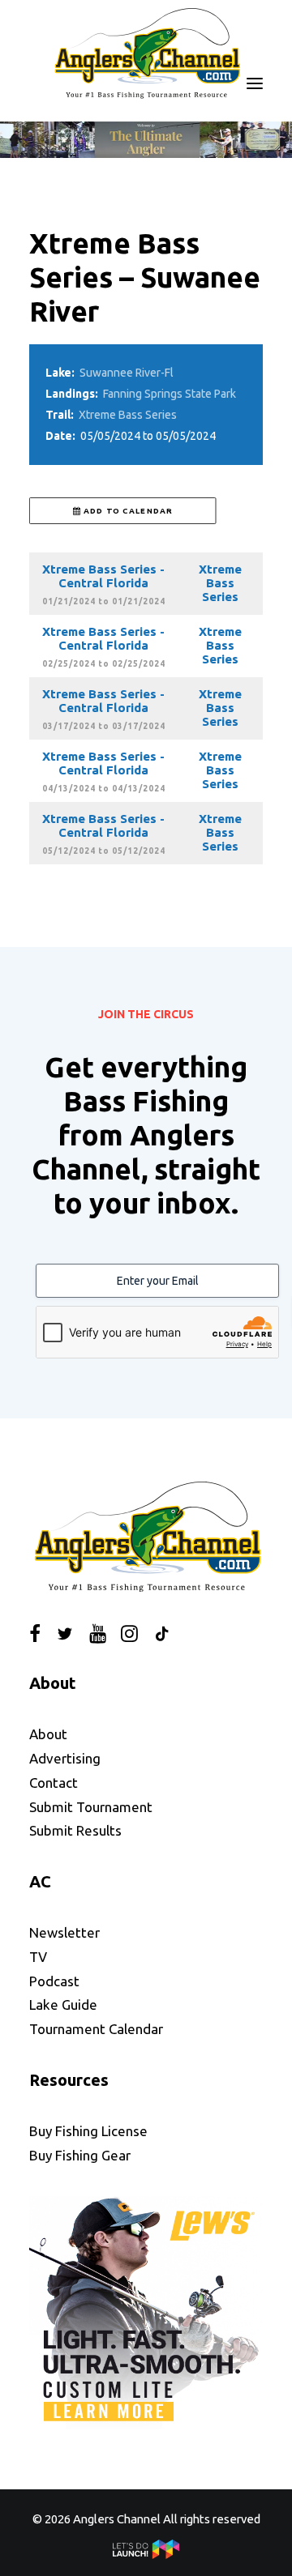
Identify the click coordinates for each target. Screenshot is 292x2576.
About (48, 1734)
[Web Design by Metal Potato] (146, 2555)
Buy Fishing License (88, 2131)
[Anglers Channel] (146, 53)
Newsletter (64, 1932)
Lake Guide (63, 2005)
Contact (54, 1783)
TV (38, 1957)
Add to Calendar (127, 510)
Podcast (54, 1981)
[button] (255, 84)
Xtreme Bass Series (128, 415)
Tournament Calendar (96, 2029)
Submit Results (75, 1830)
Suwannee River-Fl (127, 373)
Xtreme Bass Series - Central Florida (103, 576)
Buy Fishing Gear (80, 2155)
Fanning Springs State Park (170, 394)
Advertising (65, 1758)
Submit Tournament (91, 1807)
